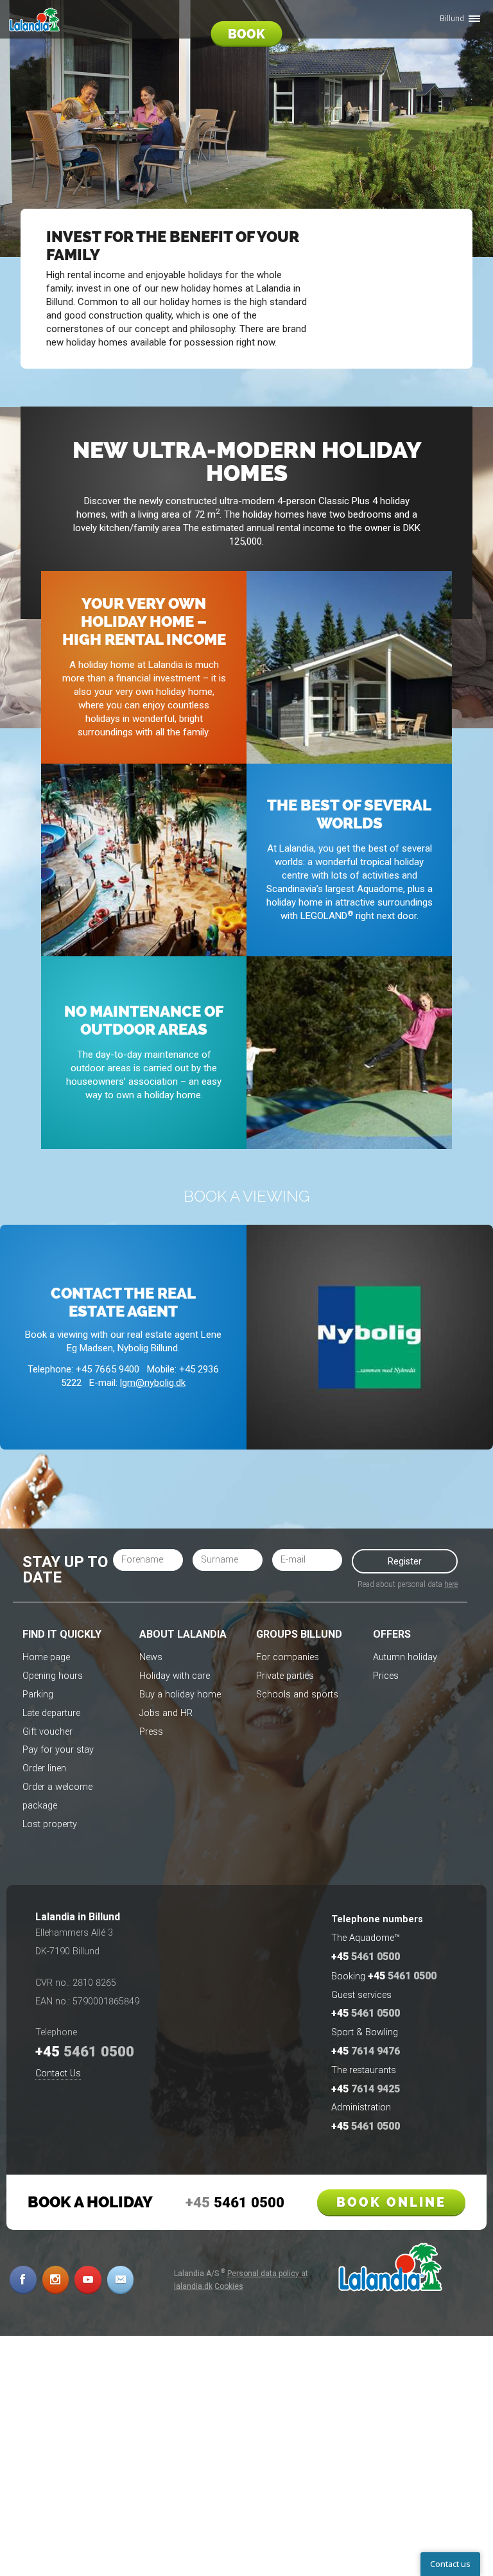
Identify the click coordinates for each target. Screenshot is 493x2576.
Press (151, 1732)
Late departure (51, 1713)
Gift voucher (48, 1732)
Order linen (44, 1768)
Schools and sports (297, 1695)
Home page (46, 1657)
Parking (38, 1695)
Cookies (229, 2286)
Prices (386, 1676)
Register (405, 1561)
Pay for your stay (58, 1750)
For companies (288, 1657)
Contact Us (58, 2073)
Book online (391, 2202)
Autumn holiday (405, 1657)
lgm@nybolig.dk (153, 1383)
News (151, 1657)
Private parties (285, 1676)
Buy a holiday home (180, 1695)
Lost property (50, 1824)
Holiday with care (175, 1676)
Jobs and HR (166, 1713)
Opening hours (53, 1676)
